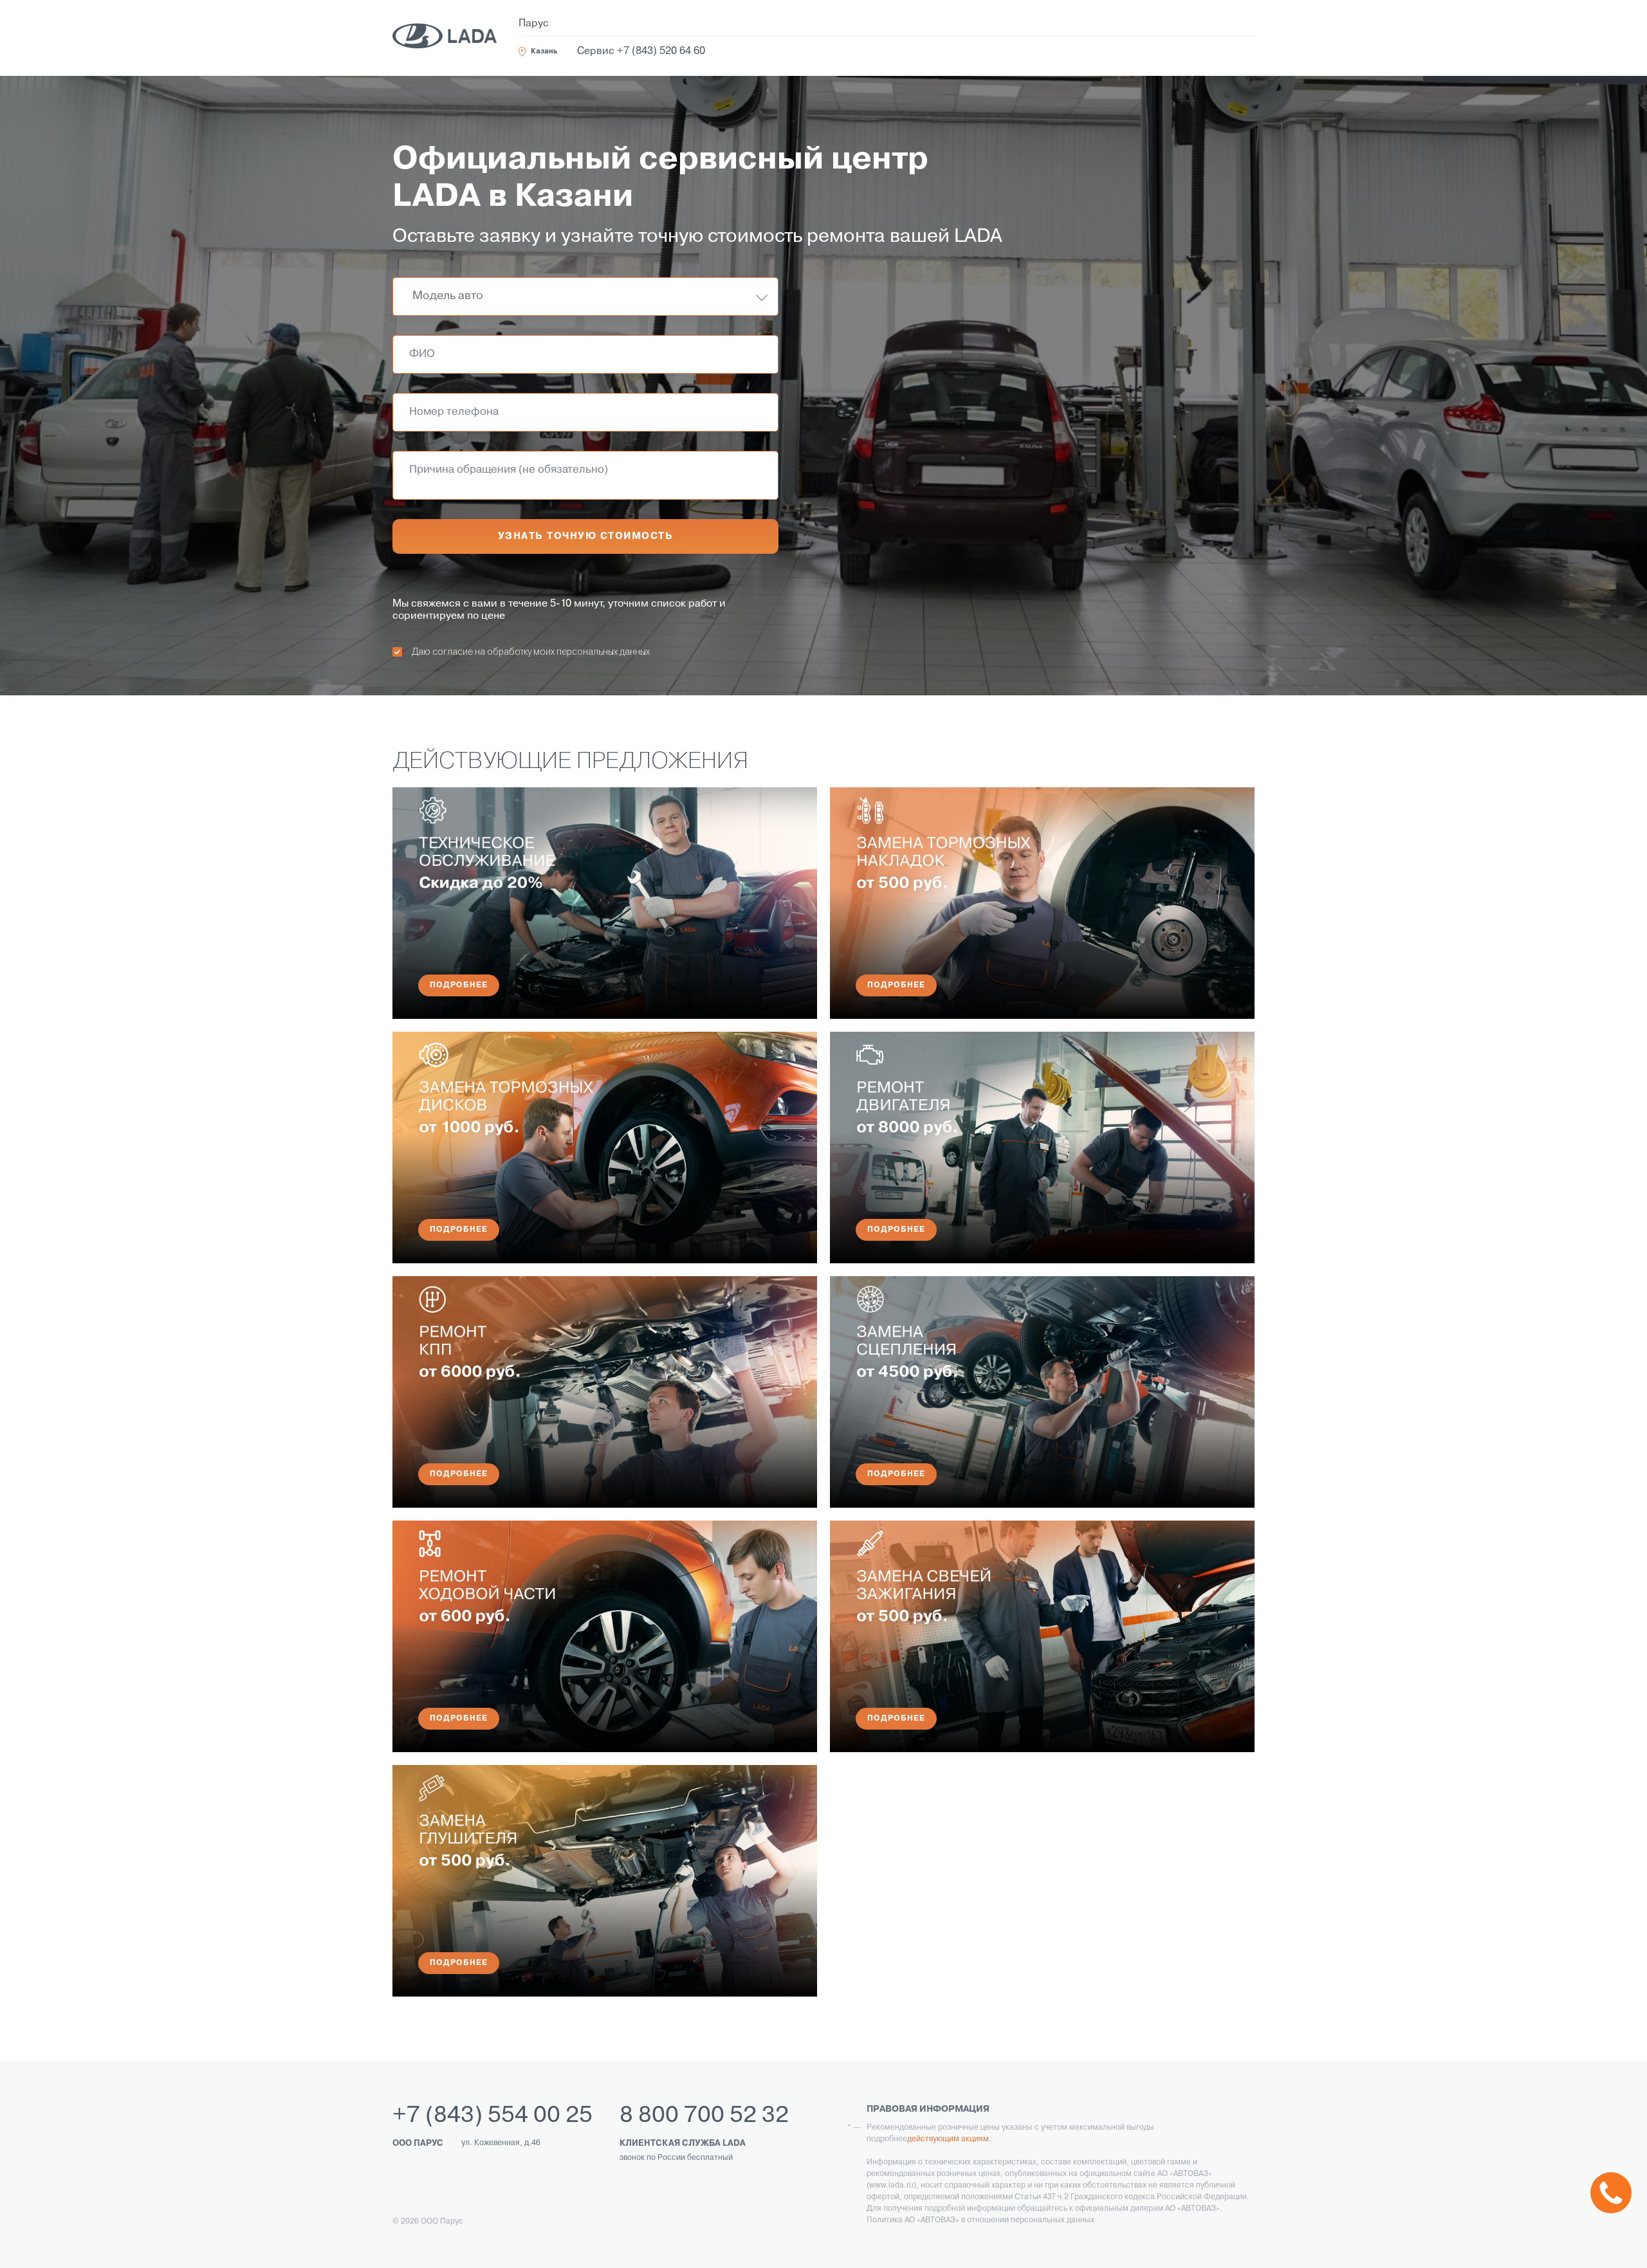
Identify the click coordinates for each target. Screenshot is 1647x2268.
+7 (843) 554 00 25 (492, 2116)
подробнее (459, 985)
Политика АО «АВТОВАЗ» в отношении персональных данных (980, 2220)
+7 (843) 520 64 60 (661, 51)
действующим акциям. (949, 2139)
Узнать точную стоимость (586, 536)
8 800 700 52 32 (704, 2116)
